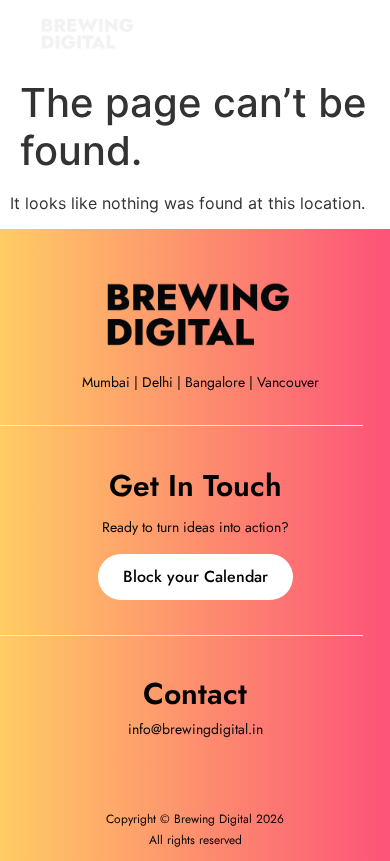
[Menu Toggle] (362, 35)
